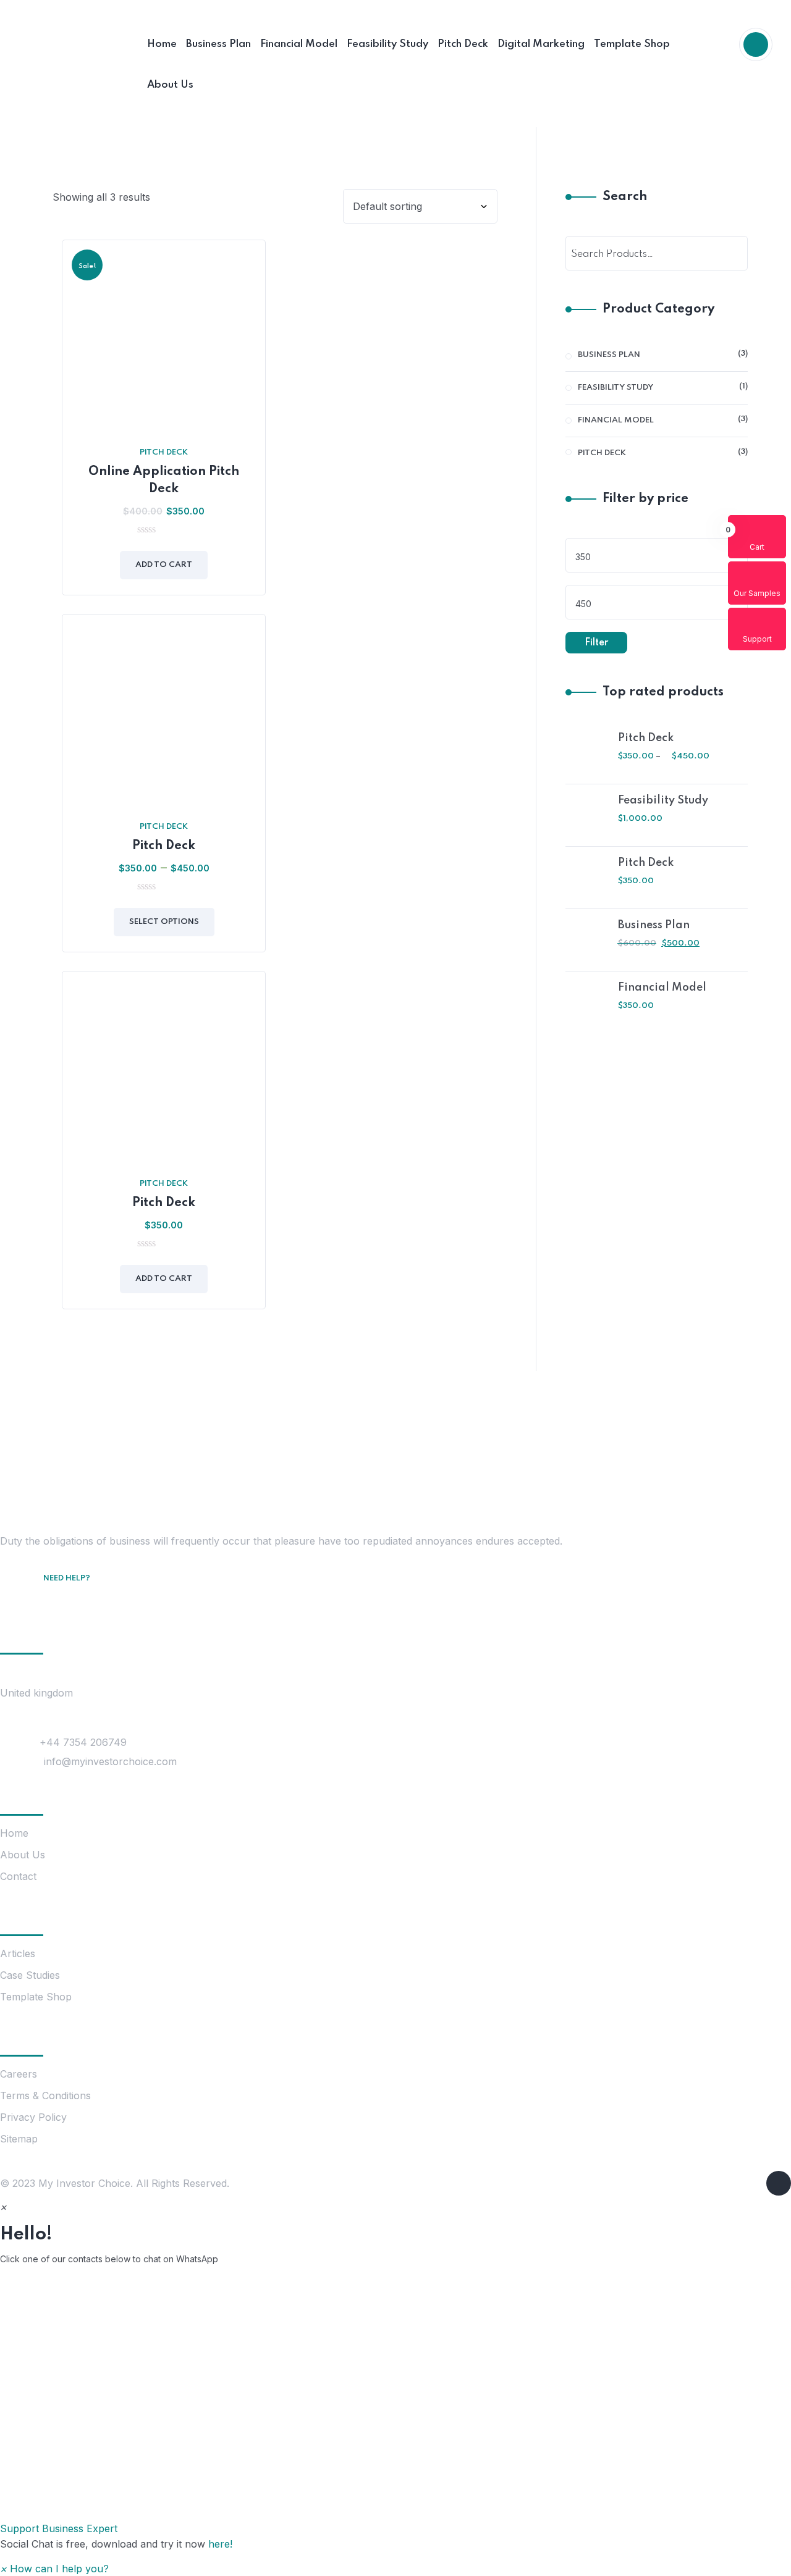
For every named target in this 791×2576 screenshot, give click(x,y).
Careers (19, 2074)
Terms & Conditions (45, 2096)
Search (625, 197)
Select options (164, 922)
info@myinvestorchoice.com (110, 1761)
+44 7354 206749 (83, 1742)
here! (220, 2544)
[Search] (730, 253)
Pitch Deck (164, 452)
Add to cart (164, 565)
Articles (18, 1953)
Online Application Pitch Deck (164, 480)
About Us (23, 1855)
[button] (395, 2406)
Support (757, 639)
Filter (596, 643)
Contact (18, 1876)
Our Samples (757, 593)
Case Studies (30, 1975)
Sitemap (19, 2139)
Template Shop (36, 1997)
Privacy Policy (33, 2117)
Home (14, 1833)
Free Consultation (91, 1596)
